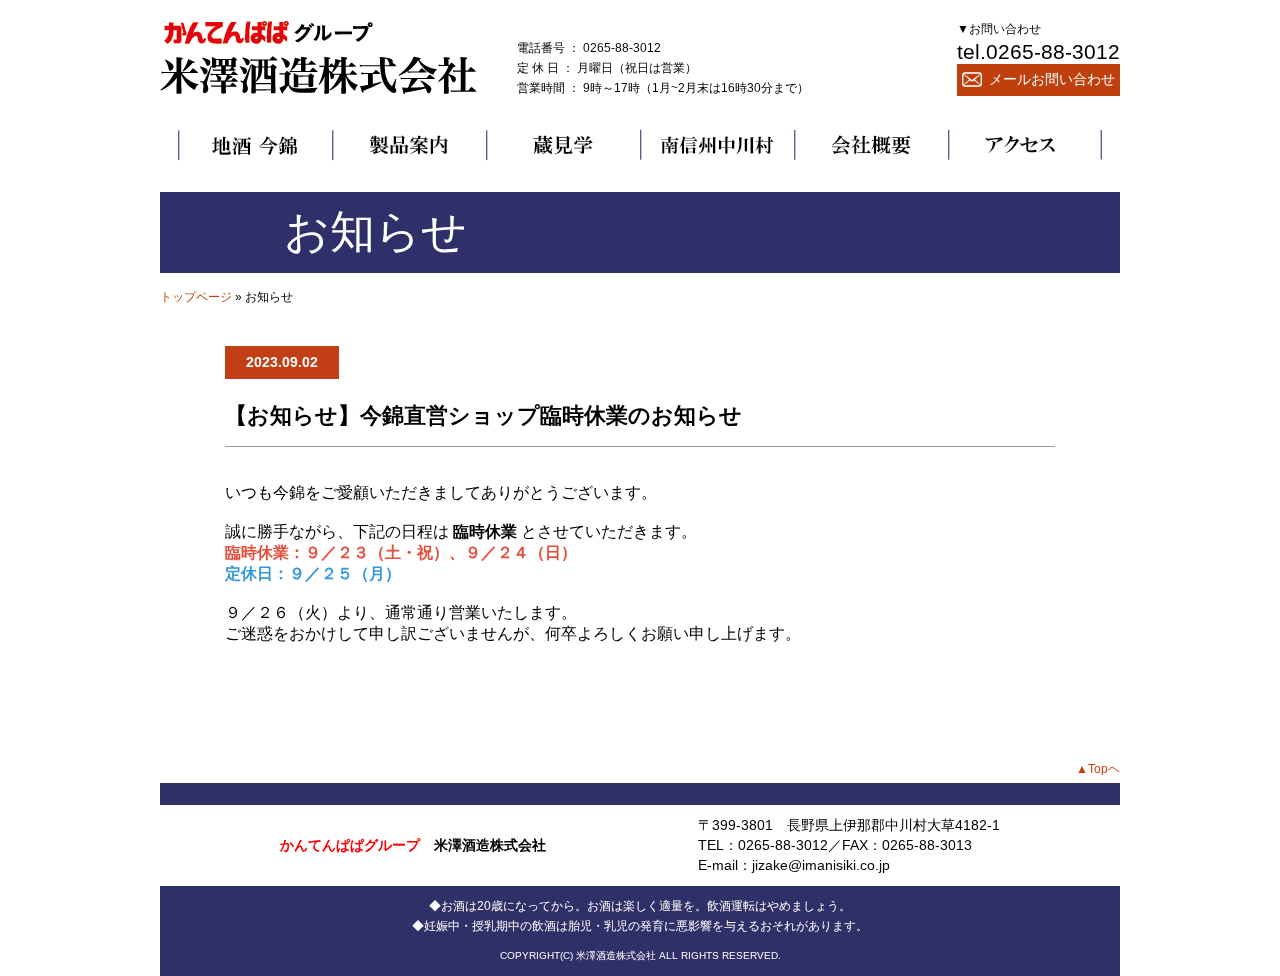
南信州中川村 (717, 145)
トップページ (196, 297)
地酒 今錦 (255, 145)
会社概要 (871, 145)
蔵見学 (563, 145)
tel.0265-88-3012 (1038, 51)
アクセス (1025, 145)
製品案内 (409, 145)
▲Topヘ (1098, 769)
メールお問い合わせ (1052, 79)
